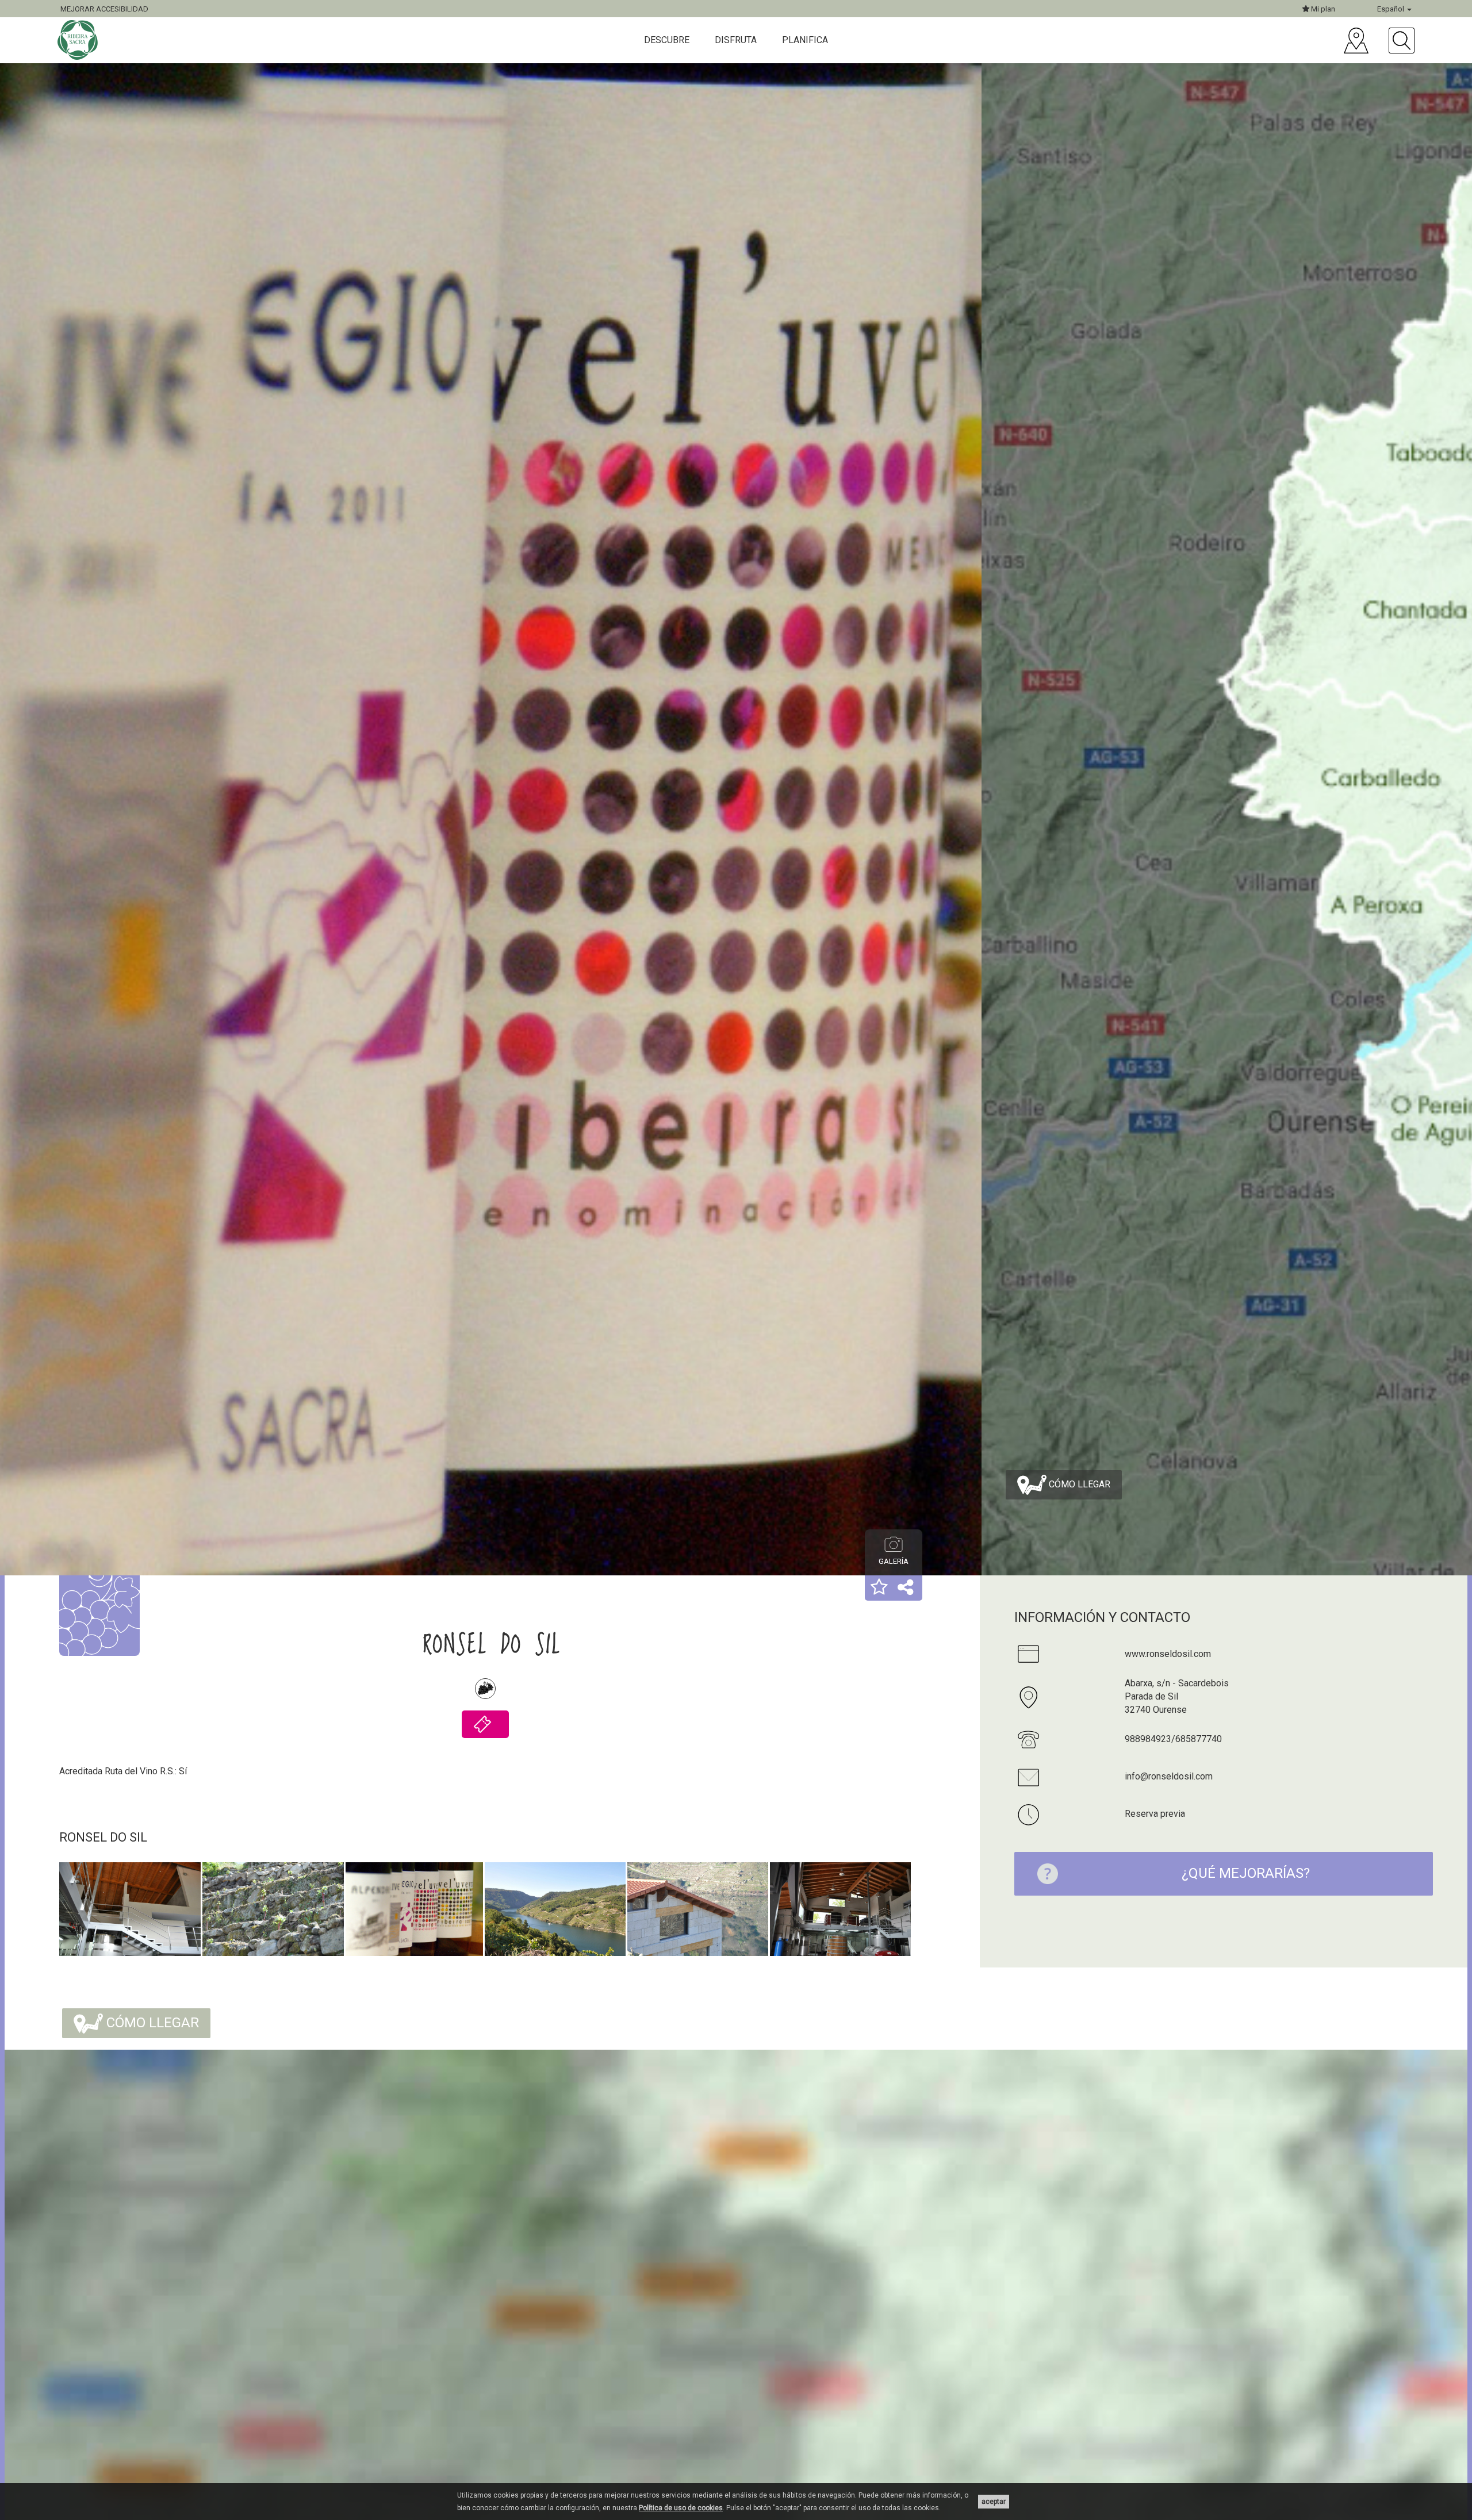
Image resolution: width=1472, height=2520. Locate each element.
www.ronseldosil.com (1168, 1654)
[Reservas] (485, 1724)
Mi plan (1322, 9)
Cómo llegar (1078, 1484)
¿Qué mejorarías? (1246, 1873)
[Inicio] (79, 40)
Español (1391, 9)
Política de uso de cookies (681, 2508)
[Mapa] (1356, 41)
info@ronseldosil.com (1169, 1776)
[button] (879, 1588)
